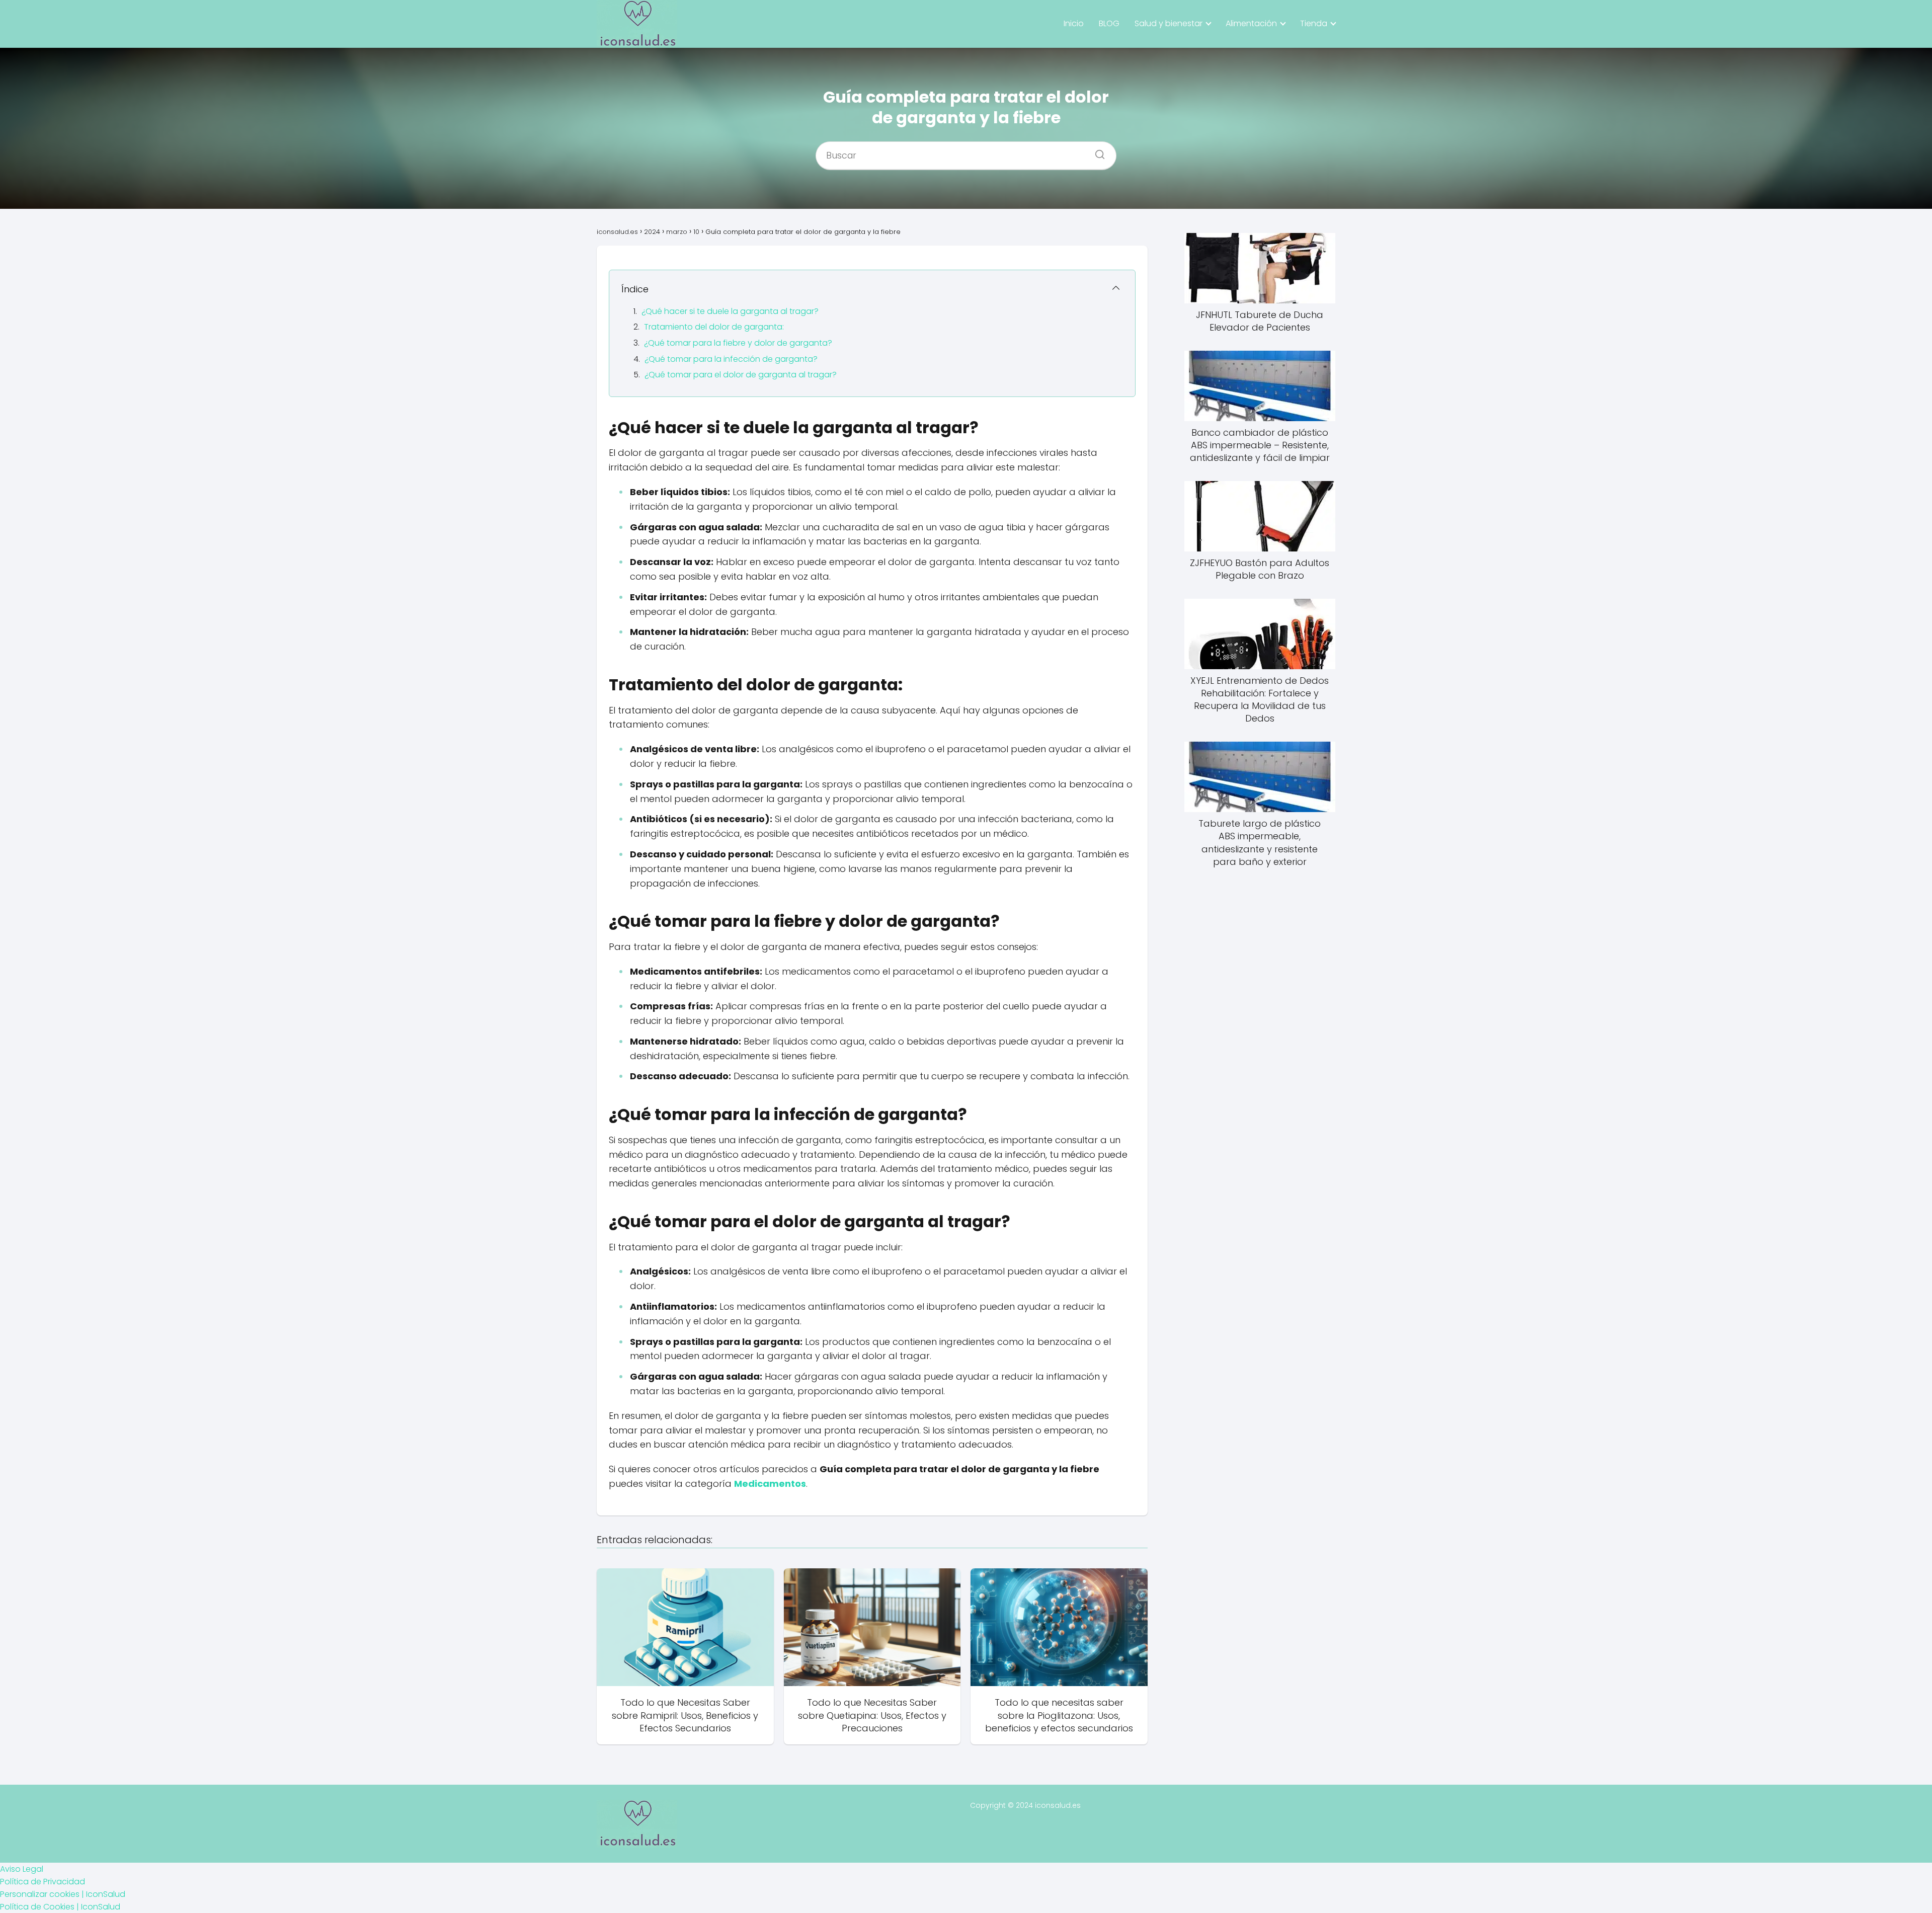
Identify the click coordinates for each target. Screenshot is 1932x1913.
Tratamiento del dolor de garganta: (714, 327)
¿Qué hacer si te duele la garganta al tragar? (730, 311)
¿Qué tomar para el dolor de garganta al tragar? (741, 375)
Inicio (1074, 23)
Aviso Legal (22, 1869)
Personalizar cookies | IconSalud (63, 1894)
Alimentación (1251, 23)
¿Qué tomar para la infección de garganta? (731, 359)
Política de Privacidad (43, 1882)
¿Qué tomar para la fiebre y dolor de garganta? (738, 343)
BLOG (1109, 23)
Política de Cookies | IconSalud (60, 1907)
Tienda (1314, 23)
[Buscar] (1096, 151)
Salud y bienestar (1169, 23)
